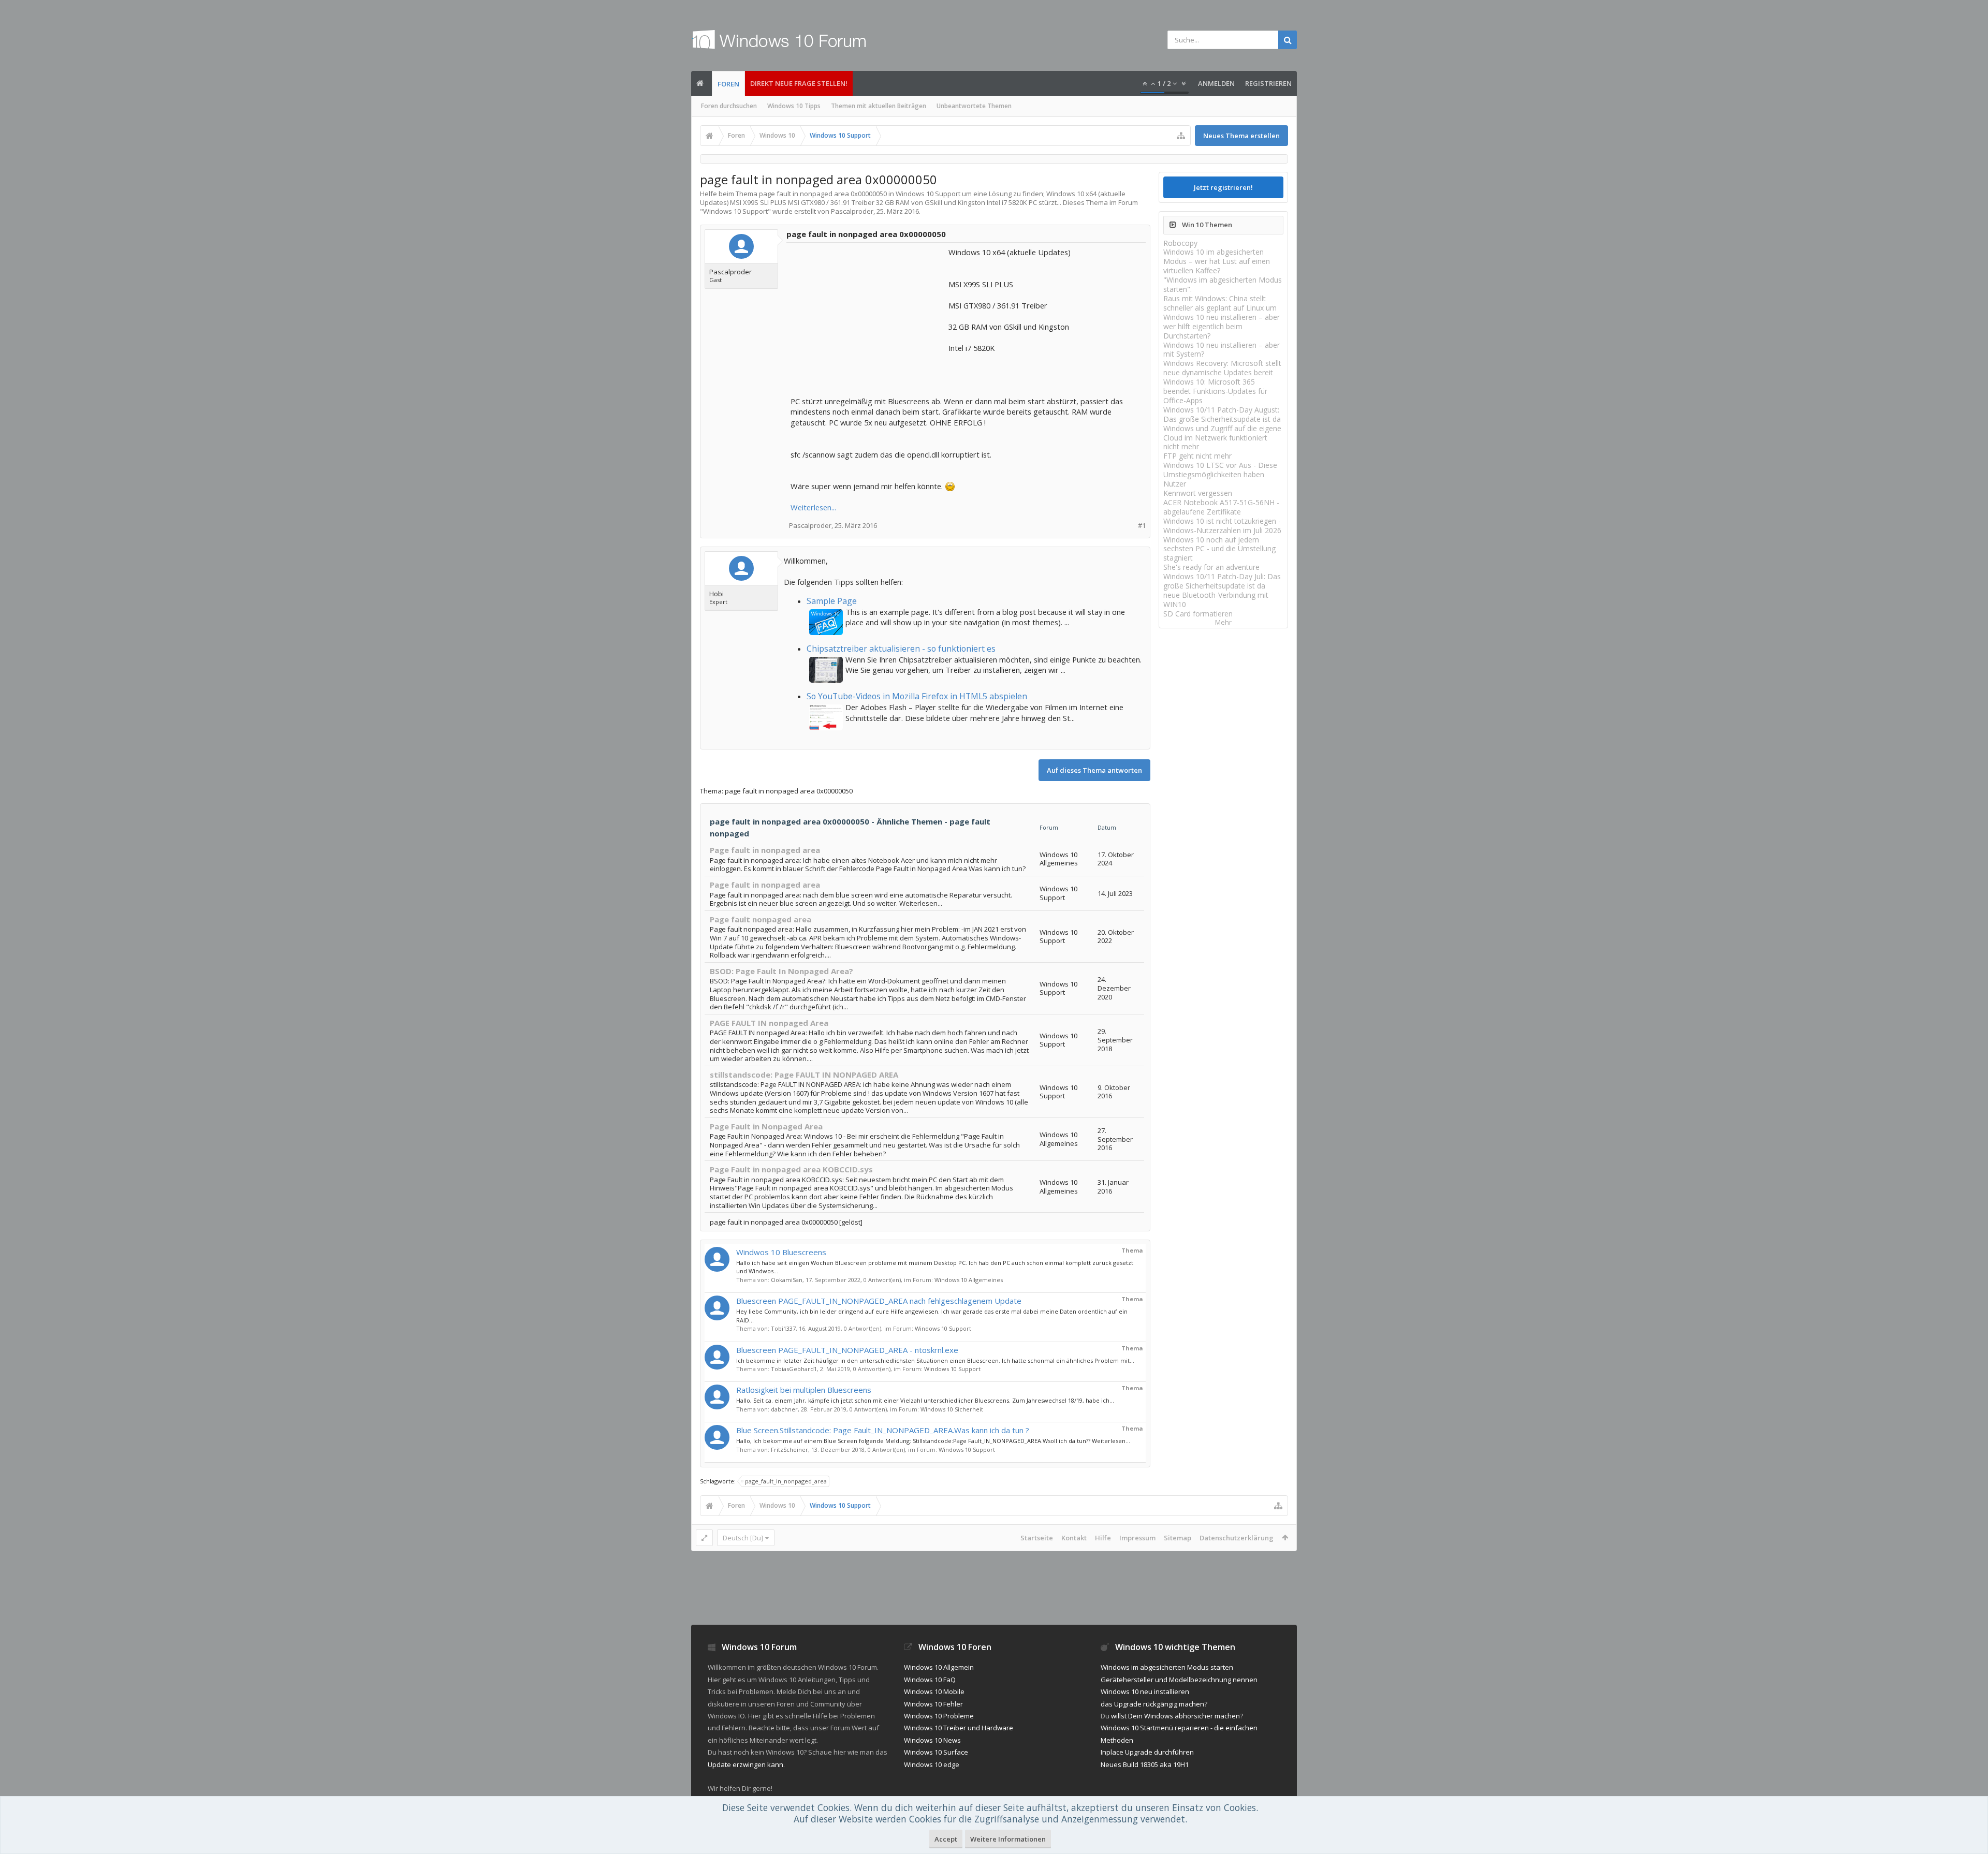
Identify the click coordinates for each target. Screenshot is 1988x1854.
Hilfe (1103, 1538)
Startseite (1037, 1538)
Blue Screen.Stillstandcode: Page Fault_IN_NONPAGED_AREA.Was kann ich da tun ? (883, 1430)
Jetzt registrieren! (1223, 187)
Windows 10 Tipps (794, 106)
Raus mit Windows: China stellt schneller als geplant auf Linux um (1220, 303)
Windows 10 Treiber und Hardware (959, 1728)
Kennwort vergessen (1198, 493)
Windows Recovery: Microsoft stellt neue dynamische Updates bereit (1222, 368)
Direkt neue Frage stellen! (799, 83)
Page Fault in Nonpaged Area (766, 1126)
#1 (1142, 526)
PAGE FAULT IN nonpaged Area (769, 1023)
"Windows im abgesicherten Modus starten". (1223, 284)
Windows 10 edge (932, 1764)
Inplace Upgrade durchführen (1147, 1752)
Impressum (1137, 1538)
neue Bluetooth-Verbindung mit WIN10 (1216, 600)
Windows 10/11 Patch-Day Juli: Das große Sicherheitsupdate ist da (1222, 581)
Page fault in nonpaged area (765, 850)
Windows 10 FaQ (930, 1680)
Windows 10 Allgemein (939, 1667)
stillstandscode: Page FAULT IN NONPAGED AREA (804, 1075)
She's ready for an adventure (1211, 567)
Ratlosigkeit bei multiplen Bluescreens (804, 1390)
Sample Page (832, 601)
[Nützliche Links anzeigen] (1181, 136)
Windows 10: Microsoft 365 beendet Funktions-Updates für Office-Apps (1215, 391)
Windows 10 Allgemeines (969, 1280)
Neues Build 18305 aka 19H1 (1145, 1764)
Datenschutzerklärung (1237, 1538)
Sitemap (1178, 1538)
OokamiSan (787, 1280)
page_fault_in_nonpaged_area (786, 1481)
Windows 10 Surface (936, 1752)
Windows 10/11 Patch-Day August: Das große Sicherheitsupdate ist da (1222, 414)
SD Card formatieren (1198, 614)
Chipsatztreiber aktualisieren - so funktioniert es (901, 649)
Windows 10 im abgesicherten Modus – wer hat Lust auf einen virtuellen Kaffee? (1217, 261)
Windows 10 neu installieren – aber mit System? (1222, 350)
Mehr (1223, 622)
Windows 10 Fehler (933, 1704)
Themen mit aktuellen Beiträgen (879, 106)
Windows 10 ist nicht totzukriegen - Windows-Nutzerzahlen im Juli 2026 (1222, 526)
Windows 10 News (932, 1740)
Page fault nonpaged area (761, 919)
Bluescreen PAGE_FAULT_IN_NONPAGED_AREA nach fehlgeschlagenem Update (879, 1301)
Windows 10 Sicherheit (952, 1409)
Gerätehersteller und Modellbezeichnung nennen (1179, 1680)
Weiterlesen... (813, 507)
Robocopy (1180, 243)
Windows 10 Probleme (939, 1716)
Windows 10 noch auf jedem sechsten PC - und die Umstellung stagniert (1219, 549)
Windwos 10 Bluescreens (781, 1252)
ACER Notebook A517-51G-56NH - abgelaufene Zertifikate (1221, 507)
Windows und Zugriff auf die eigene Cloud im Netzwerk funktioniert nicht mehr (1222, 438)
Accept (946, 1839)
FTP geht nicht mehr (1197, 456)
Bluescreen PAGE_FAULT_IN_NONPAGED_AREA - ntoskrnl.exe (847, 1350)
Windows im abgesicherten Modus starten (1167, 1667)
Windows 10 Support (735, 211)
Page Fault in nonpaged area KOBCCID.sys (791, 1169)
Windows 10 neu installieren (1145, 1691)
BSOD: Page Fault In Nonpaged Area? (781, 971)
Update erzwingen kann (745, 1764)
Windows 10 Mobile (934, 1691)
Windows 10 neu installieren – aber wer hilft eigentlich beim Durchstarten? (1222, 326)
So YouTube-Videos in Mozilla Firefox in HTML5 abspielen (917, 696)
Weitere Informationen (1008, 1839)
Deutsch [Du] (743, 1538)
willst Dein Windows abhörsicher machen (1175, 1716)
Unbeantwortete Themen (974, 106)
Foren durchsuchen (729, 106)
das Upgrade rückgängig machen (1152, 1704)
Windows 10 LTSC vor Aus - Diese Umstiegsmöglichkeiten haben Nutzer (1220, 474)
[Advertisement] (868, 312)
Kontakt (1074, 1538)
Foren (728, 84)
